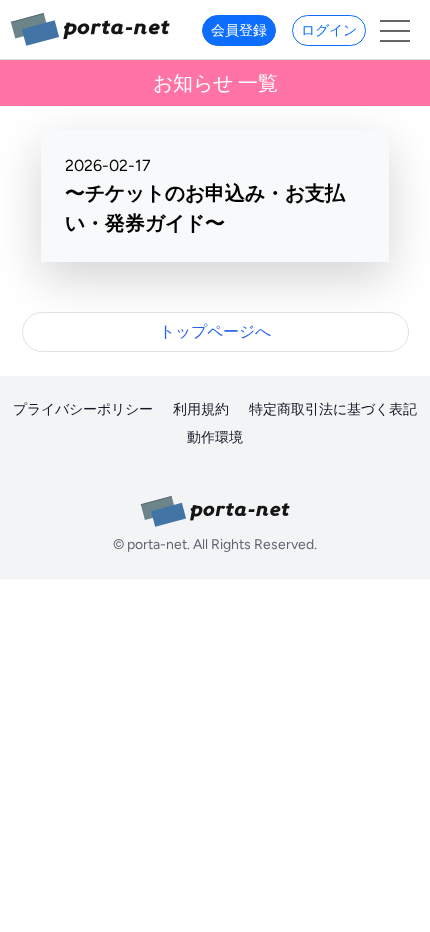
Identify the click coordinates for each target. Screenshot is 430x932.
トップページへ (215, 331)
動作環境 (215, 437)
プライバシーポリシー (83, 409)
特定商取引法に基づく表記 (333, 409)
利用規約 (201, 409)
